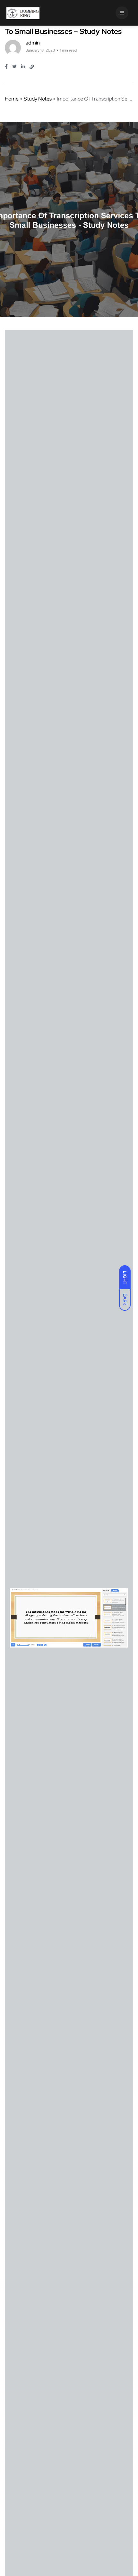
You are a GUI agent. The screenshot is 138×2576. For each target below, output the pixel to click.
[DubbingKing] (23, 13)
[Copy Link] (32, 67)
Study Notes (38, 99)
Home (12, 99)
